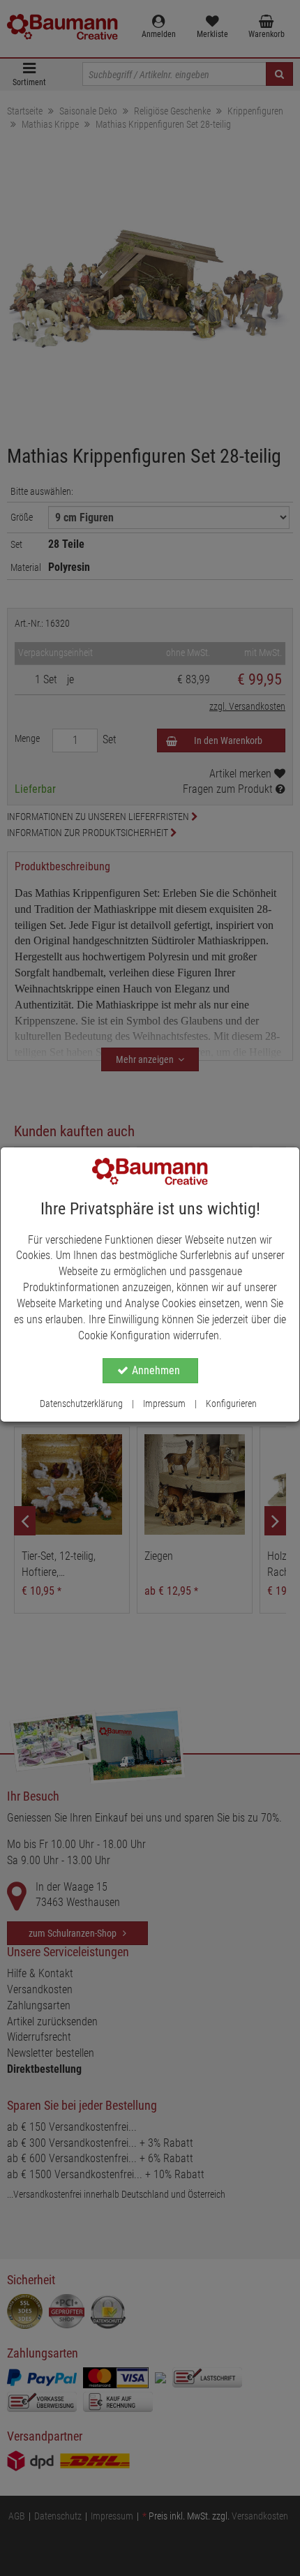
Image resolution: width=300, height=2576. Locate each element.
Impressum (164, 1404)
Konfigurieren (231, 1404)
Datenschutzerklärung (81, 1404)
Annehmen (156, 1370)
